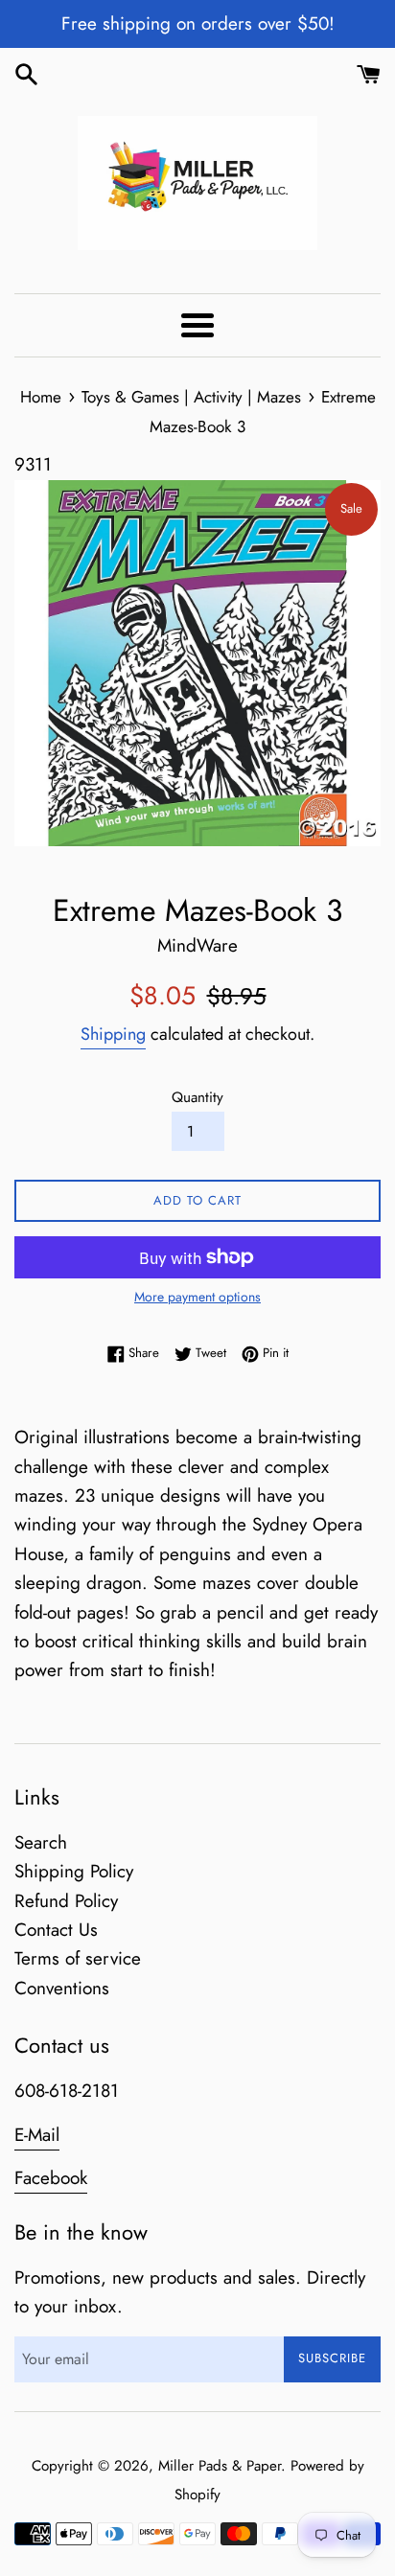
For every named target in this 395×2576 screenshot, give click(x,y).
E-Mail (37, 2135)
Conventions (62, 1988)
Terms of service (78, 1958)
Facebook (51, 2178)
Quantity (197, 1097)
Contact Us (56, 1930)
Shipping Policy (74, 1871)
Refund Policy (66, 1901)
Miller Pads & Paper (220, 2466)
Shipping (113, 1034)
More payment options (197, 1297)
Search (41, 1842)
